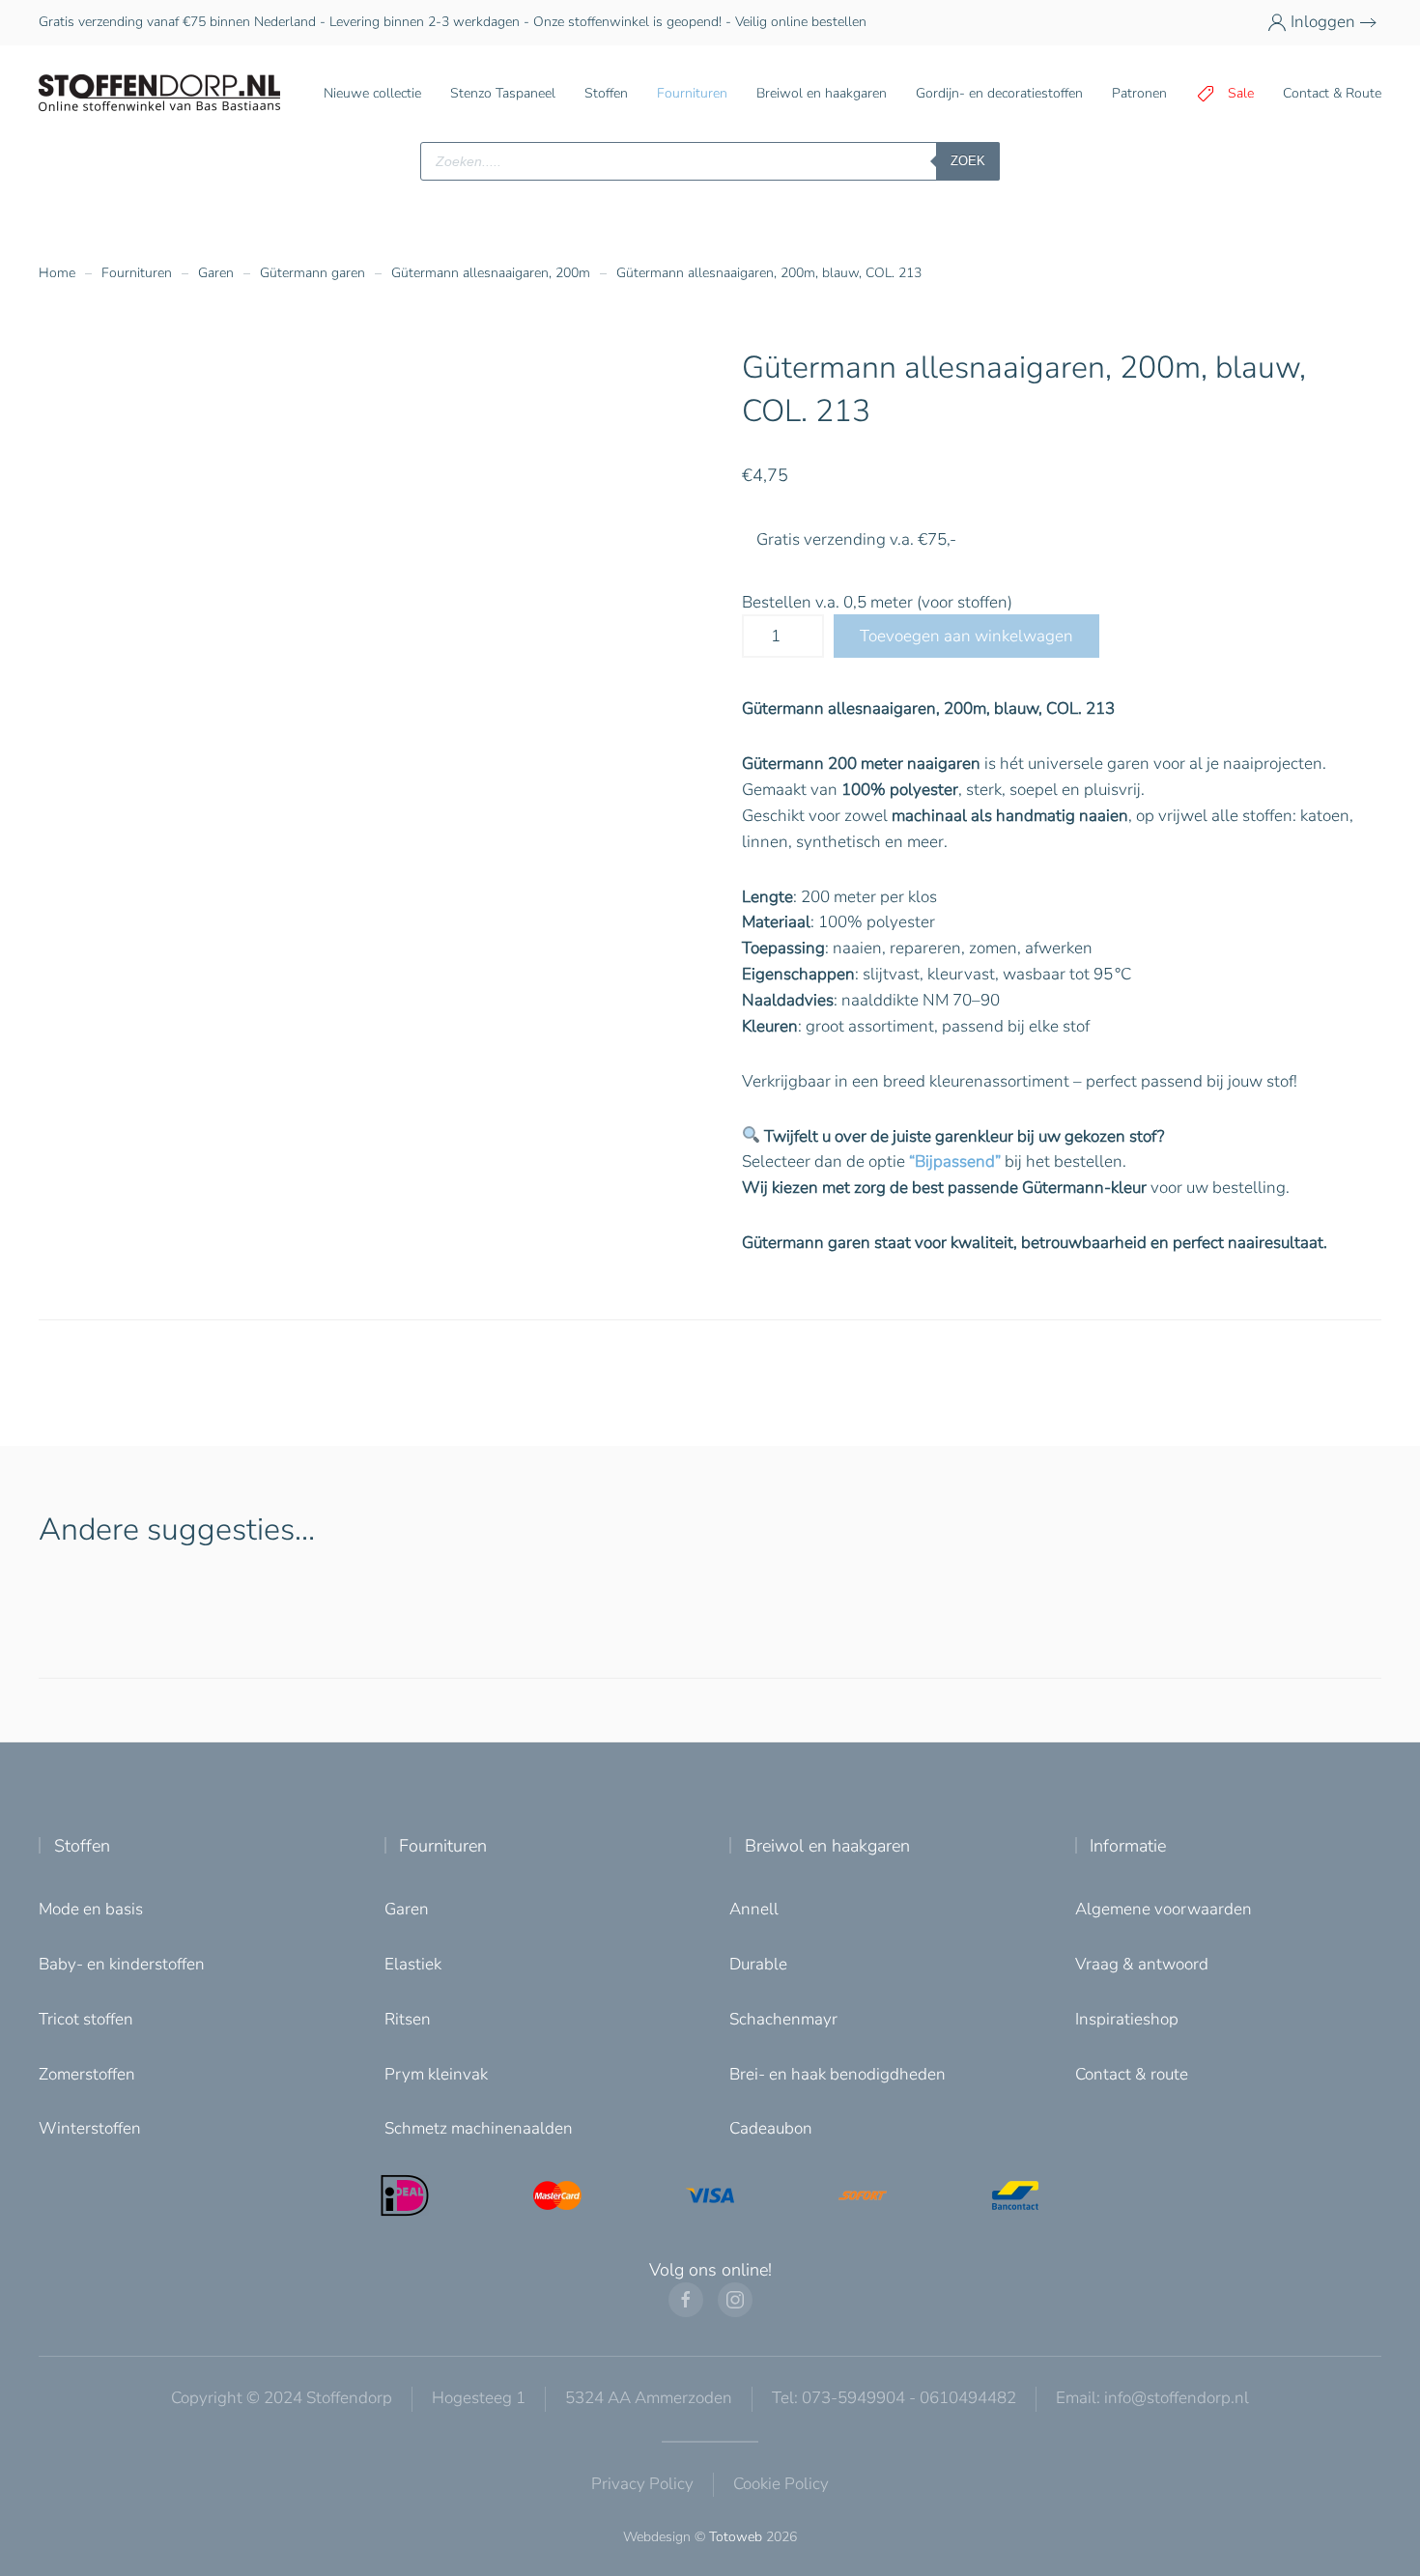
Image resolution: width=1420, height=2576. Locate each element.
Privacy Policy (642, 2484)
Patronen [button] (1139, 93)
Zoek (968, 161)
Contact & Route (1332, 93)
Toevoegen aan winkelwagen (966, 636)
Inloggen (1323, 22)
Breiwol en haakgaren (827, 1846)
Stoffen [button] (606, 93)
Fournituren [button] (692, 93)
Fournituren (443, 1846)
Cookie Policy (781, 2484)
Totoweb (736, 2537)
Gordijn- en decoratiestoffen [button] (999, 93)
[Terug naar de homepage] (159, 94)
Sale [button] (1241, 93)
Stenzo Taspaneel (503, 93)
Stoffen (82, 1846)
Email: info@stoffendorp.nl (1152, 2398)
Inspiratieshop (1127, 2019)
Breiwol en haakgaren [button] (822, 93)
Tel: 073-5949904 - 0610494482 (894, 2398)
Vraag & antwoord (1142, 1964)
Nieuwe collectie (372, 93)
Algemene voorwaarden (1164, 1909)
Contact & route (1132, 2074)
